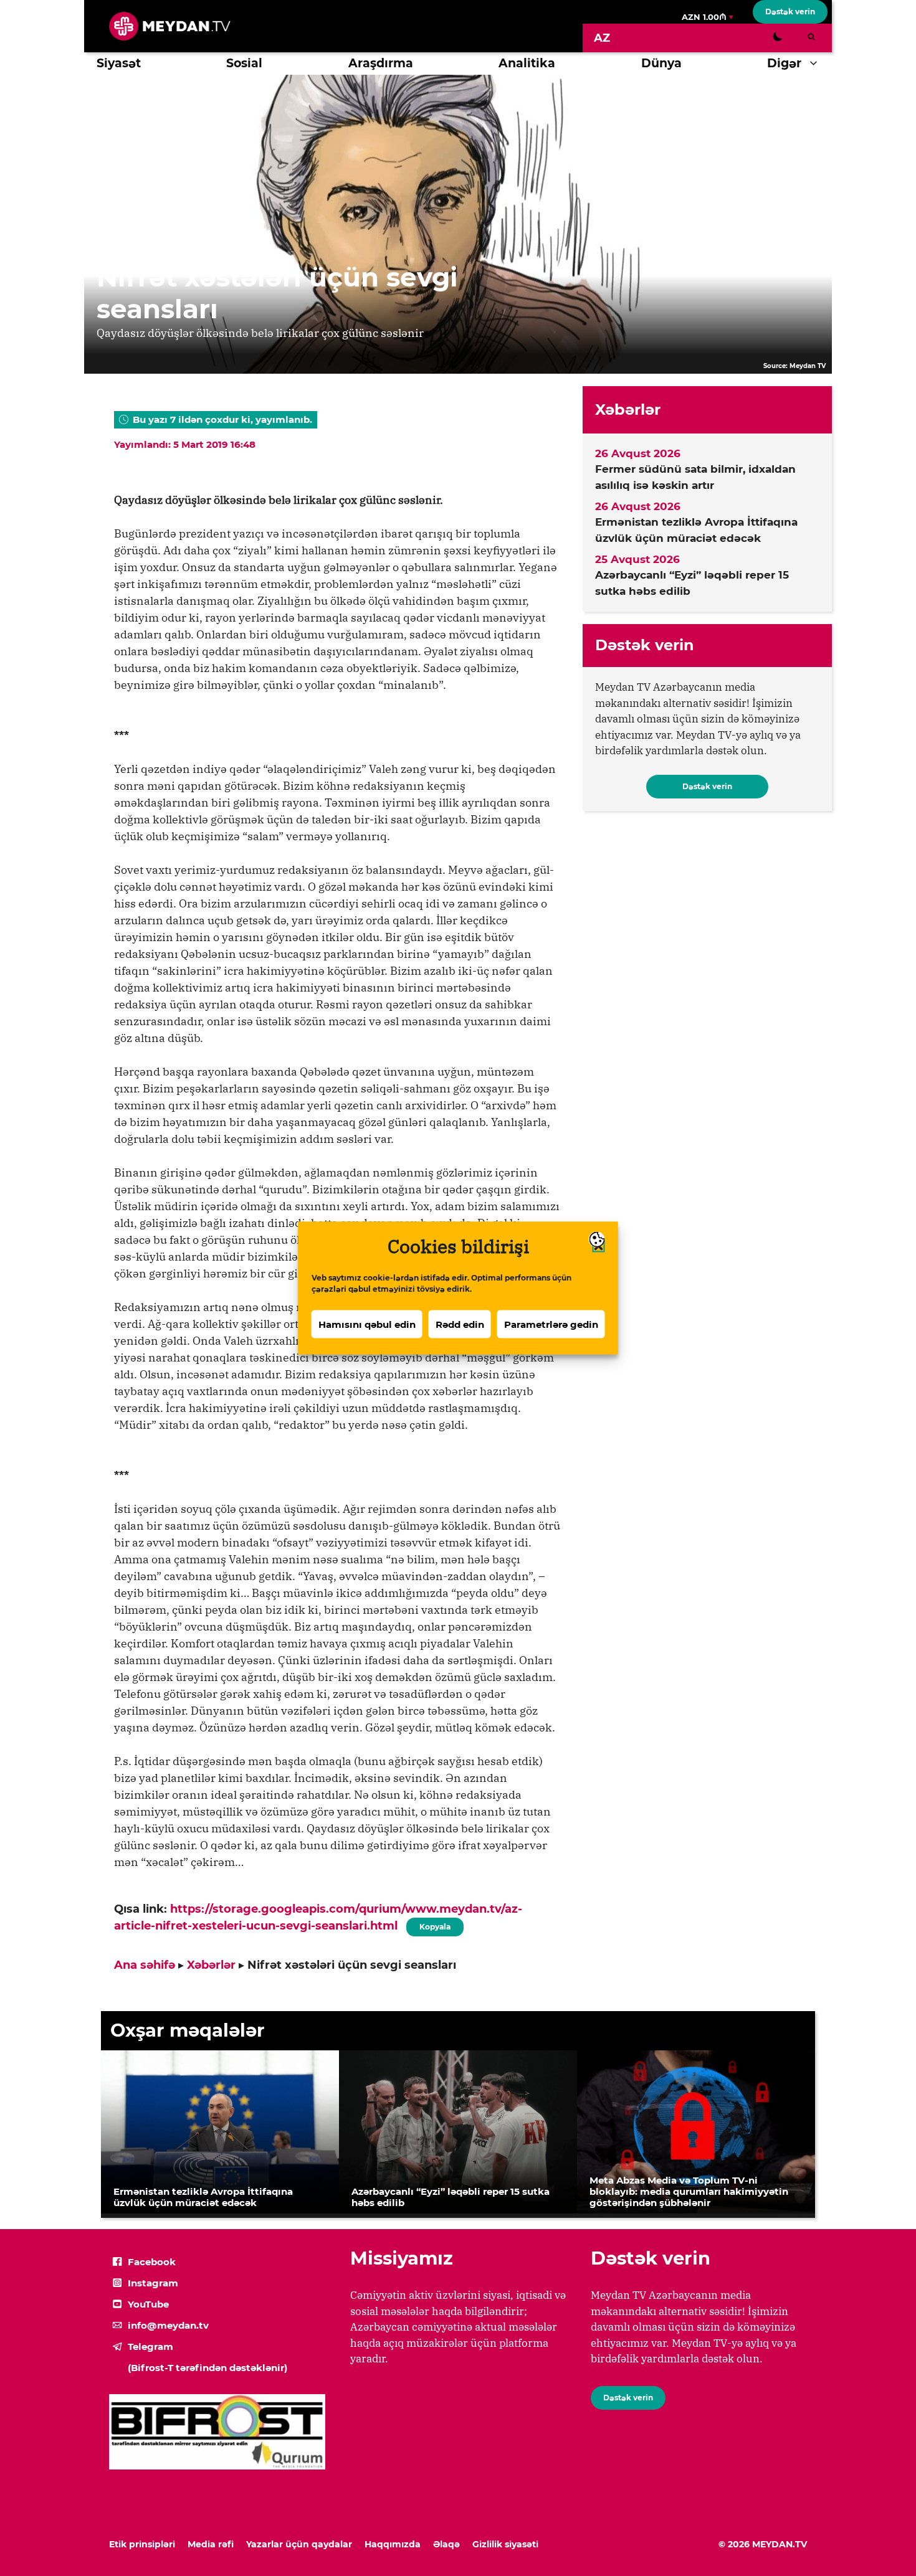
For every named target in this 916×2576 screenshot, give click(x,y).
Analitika (527, 63)
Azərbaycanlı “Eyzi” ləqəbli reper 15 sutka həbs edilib (692, 583)
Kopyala (434, 1925)
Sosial (244, 63)
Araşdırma (381, 63)
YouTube (148, 2304)
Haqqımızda (393, 2544)
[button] (817, 64)
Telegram (150, 2346)
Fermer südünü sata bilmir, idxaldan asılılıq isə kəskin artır (695, 477)
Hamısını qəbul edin (367, 1324)
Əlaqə (446, 2544)
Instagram (153, 2283)
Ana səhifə (145, 1965)
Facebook (152, 2262)
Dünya (661, 63)
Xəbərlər (211, 1965)
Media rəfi (211, 2544)
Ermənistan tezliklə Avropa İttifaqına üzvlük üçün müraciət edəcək (696, 530)
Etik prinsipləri (142, 2544)
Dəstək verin (790, 12)
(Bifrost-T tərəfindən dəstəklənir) (208, 2368)
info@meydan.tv (168, 2325)
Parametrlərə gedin (551, 1324)
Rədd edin (460, 1324)
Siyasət (119, 63)
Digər (784, 63)
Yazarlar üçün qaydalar (299, 2544)
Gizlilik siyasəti (505, 2544)
